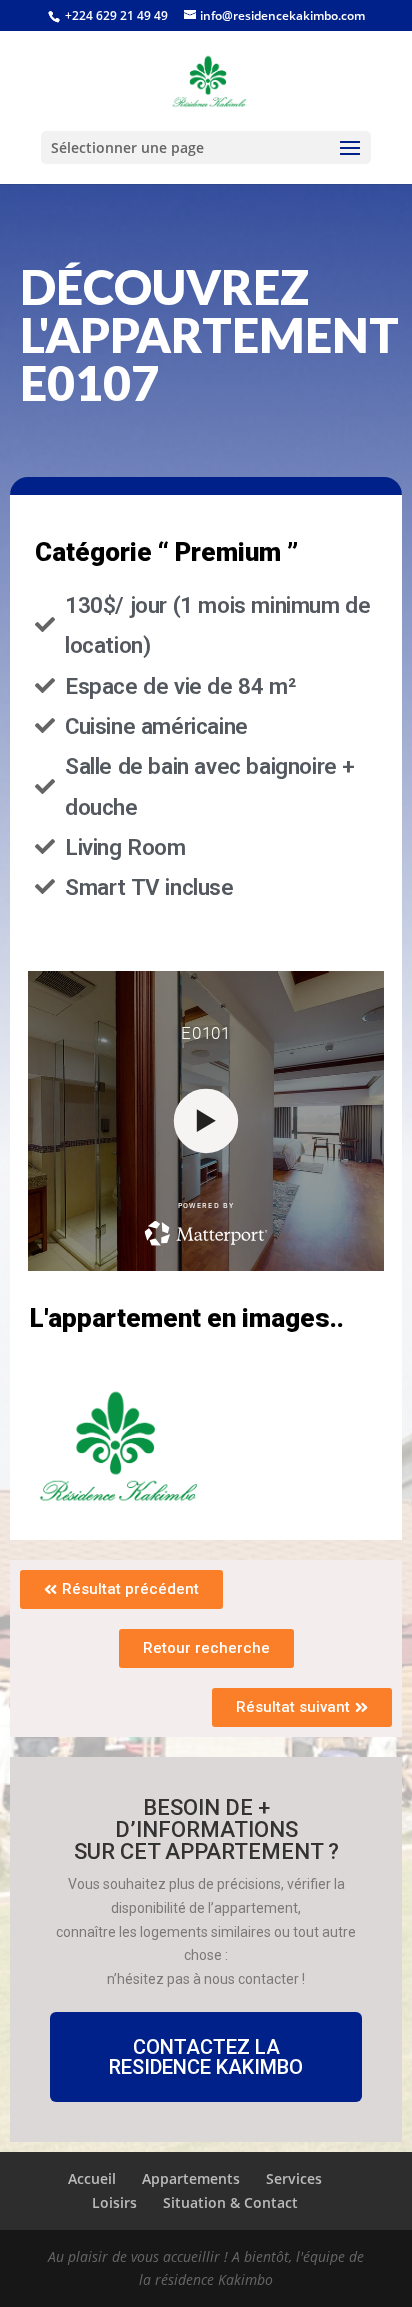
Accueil (92, 2178)
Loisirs (114, 2202)
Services (294, 2178)
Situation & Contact (230, 2202)
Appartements (191, 2178)
